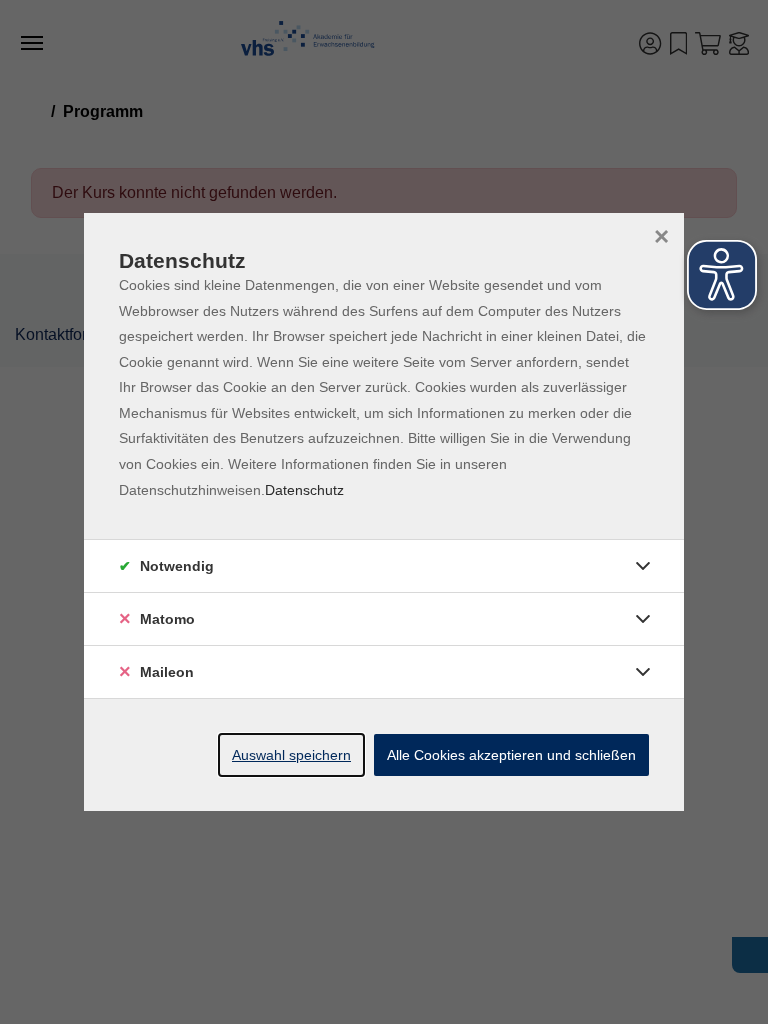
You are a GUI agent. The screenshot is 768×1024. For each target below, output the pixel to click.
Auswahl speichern (291, 755)
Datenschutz (304, 490)
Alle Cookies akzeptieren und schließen (511, 755)
